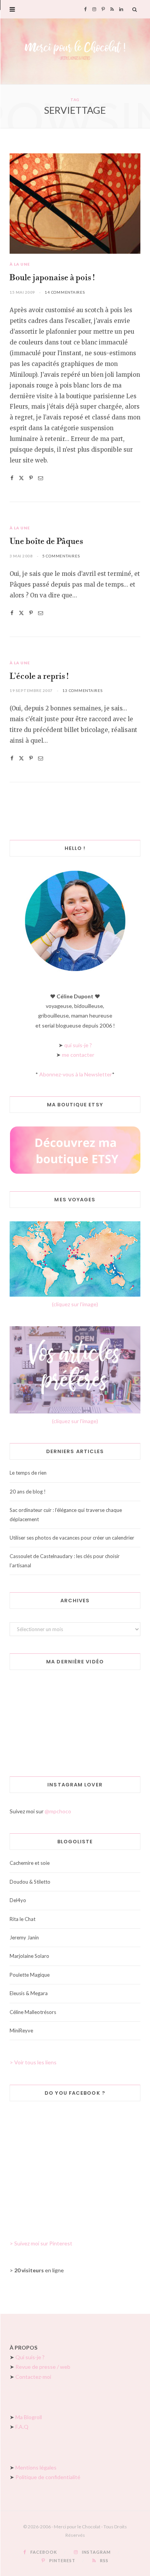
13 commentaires (82, 690)
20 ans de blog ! (28, 1492)
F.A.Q (22, 2427)
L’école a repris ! (39, 677)
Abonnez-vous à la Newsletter (76, 1074)
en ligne (39, 2270)
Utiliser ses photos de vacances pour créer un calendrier (72, 1538)
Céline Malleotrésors (33, 2012)
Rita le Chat (22, 1919)
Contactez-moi (33, 2377)
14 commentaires (65, 292)
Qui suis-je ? (30, 2357)
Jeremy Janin (24, 1937)
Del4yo (18, 1900)
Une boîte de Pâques (46, 542)
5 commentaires (61, 556)
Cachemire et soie (30, 1863)
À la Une (20, 264)
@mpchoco (58, 1811)
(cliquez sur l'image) (75, 1304)
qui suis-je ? (78, 1045)
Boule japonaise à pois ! (52, 278)
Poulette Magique (30, 1975)
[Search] (135, 9)
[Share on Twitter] (21, 478)
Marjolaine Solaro (29, 1956)
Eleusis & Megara (29, 1993)
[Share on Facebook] (12, 478)
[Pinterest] (31, 478)
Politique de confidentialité (48, 2477)
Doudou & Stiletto (30, 1882)
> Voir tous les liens (33, 2062)
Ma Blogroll (29, 2417)
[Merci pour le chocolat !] (75, 51)
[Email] (41, 478)
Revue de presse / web (43, 2367)
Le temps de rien (28, 1473)
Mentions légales (36, 2467)
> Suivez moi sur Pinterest (41, 2243)
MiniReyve (21, 2031)
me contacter (78, 1055)
